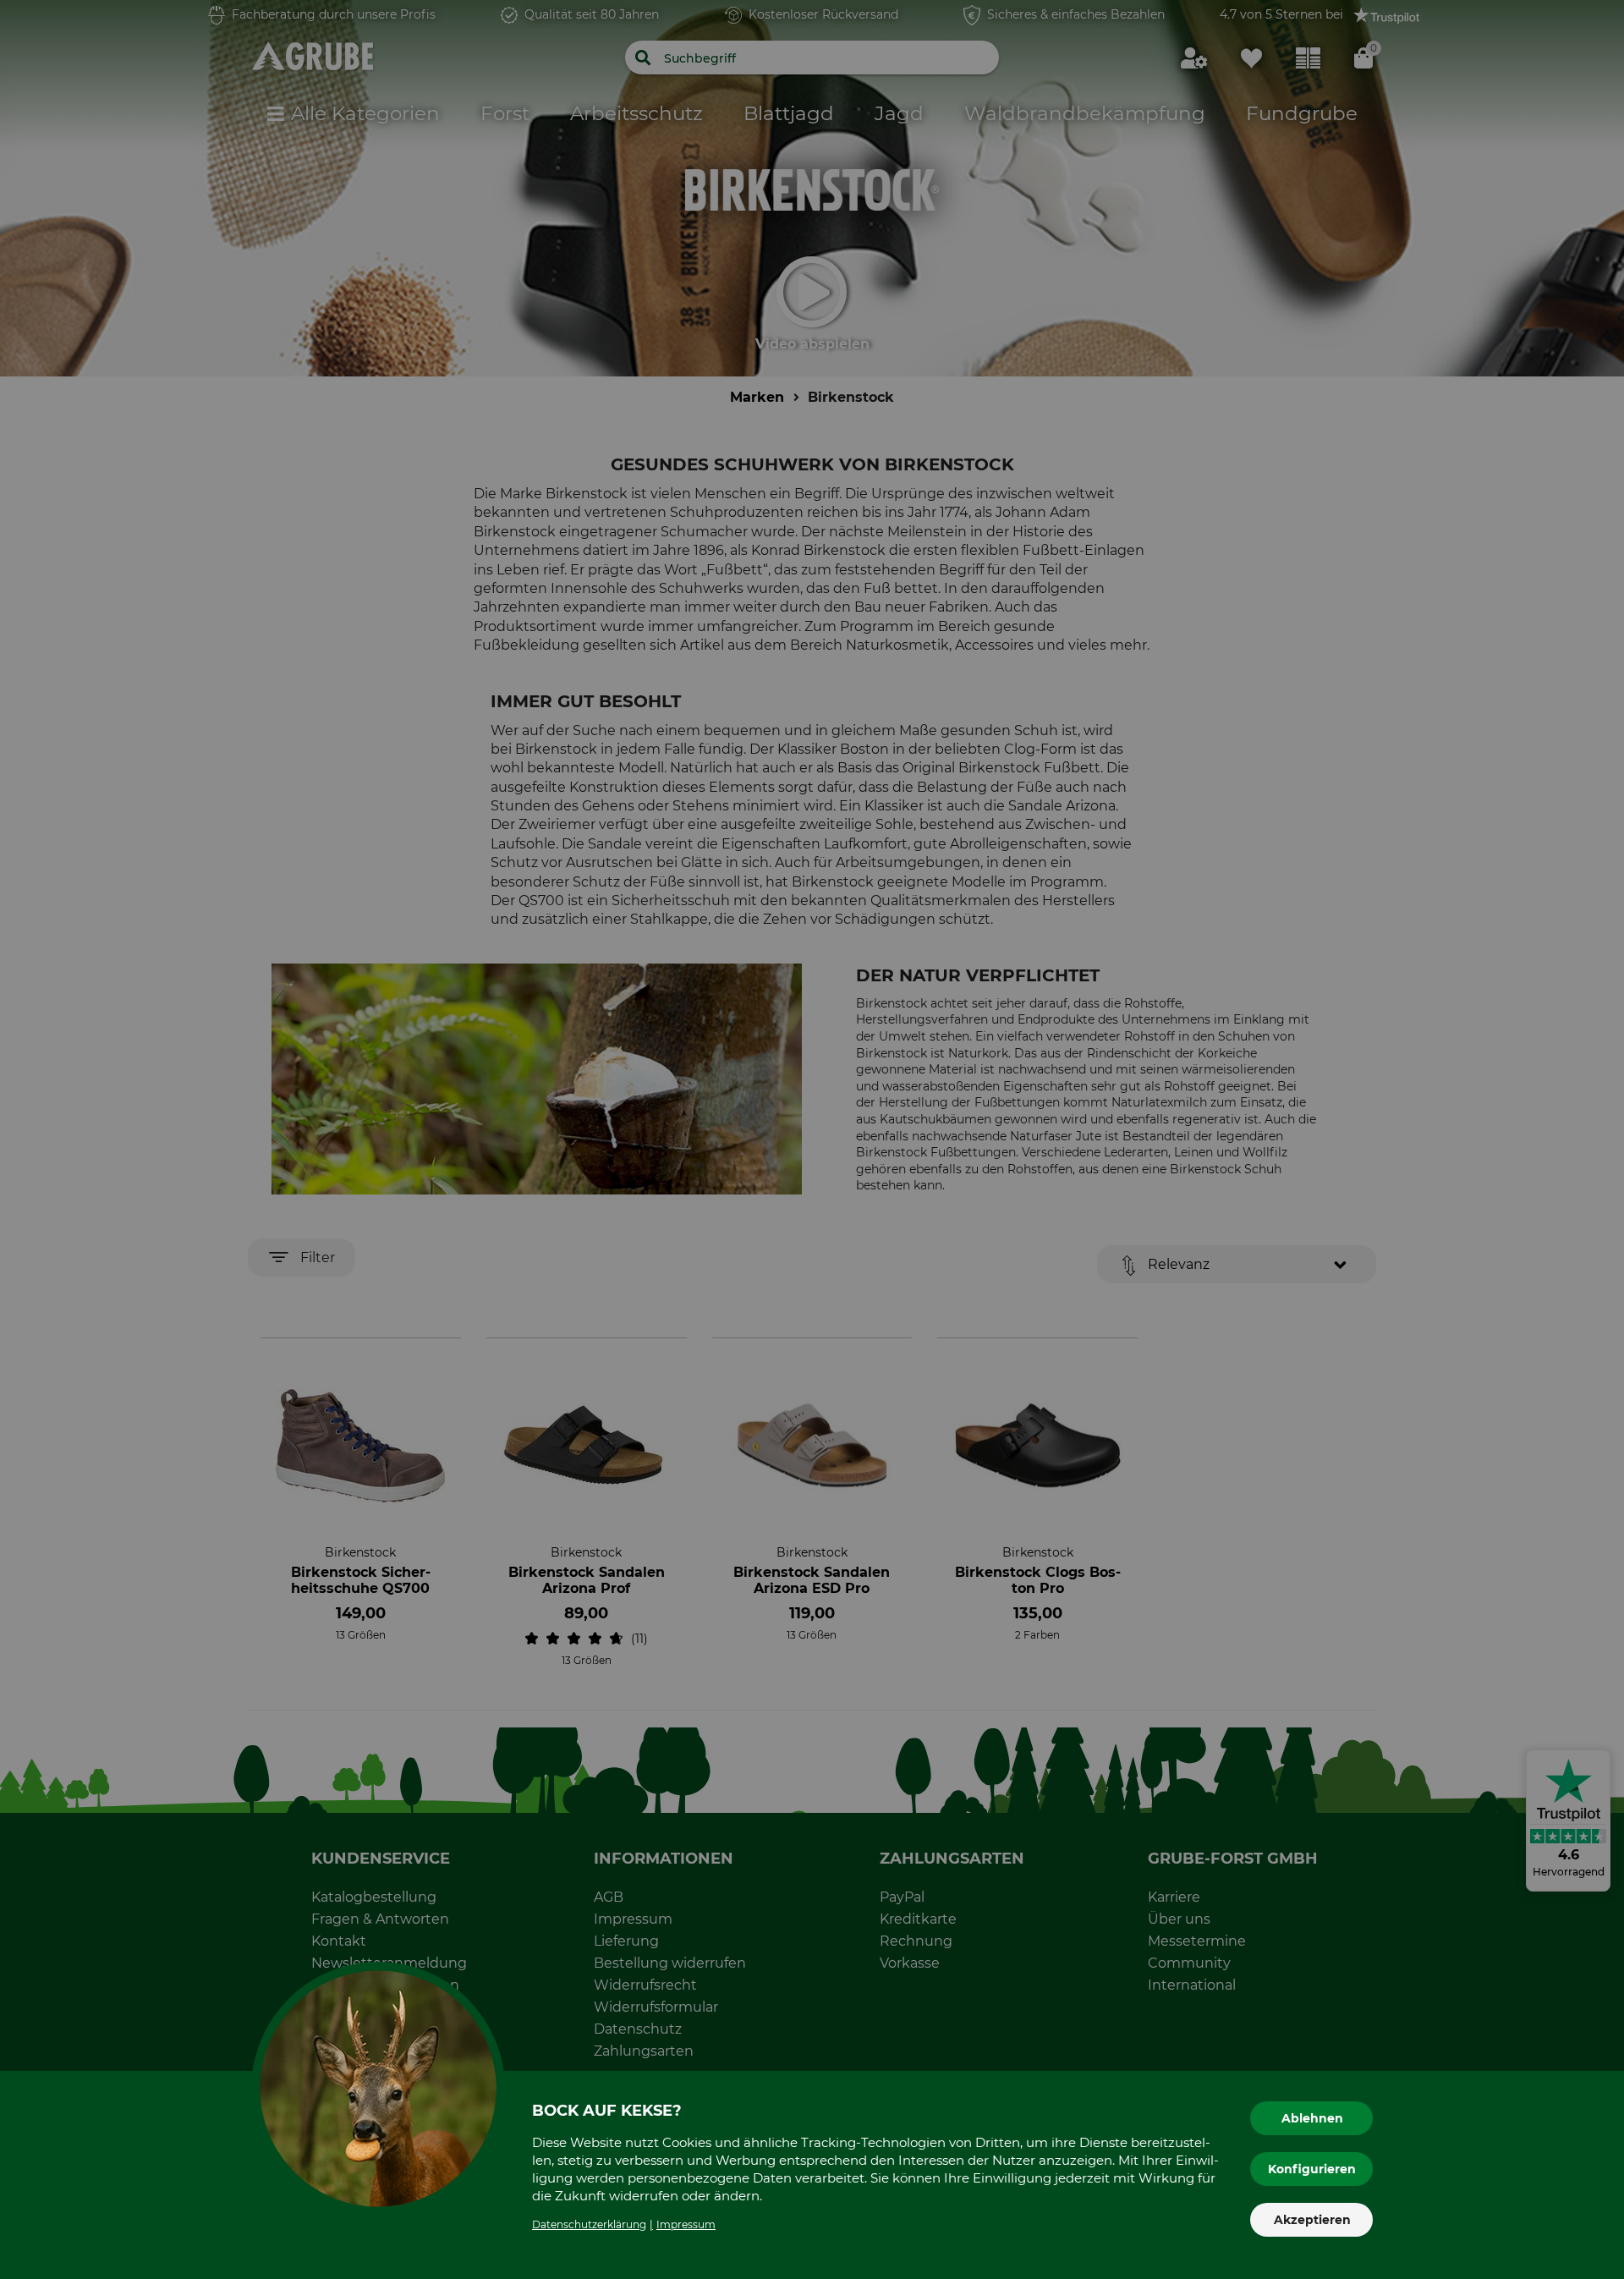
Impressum (686, 2224)
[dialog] (812, 1139)
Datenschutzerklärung (589, 2224)
